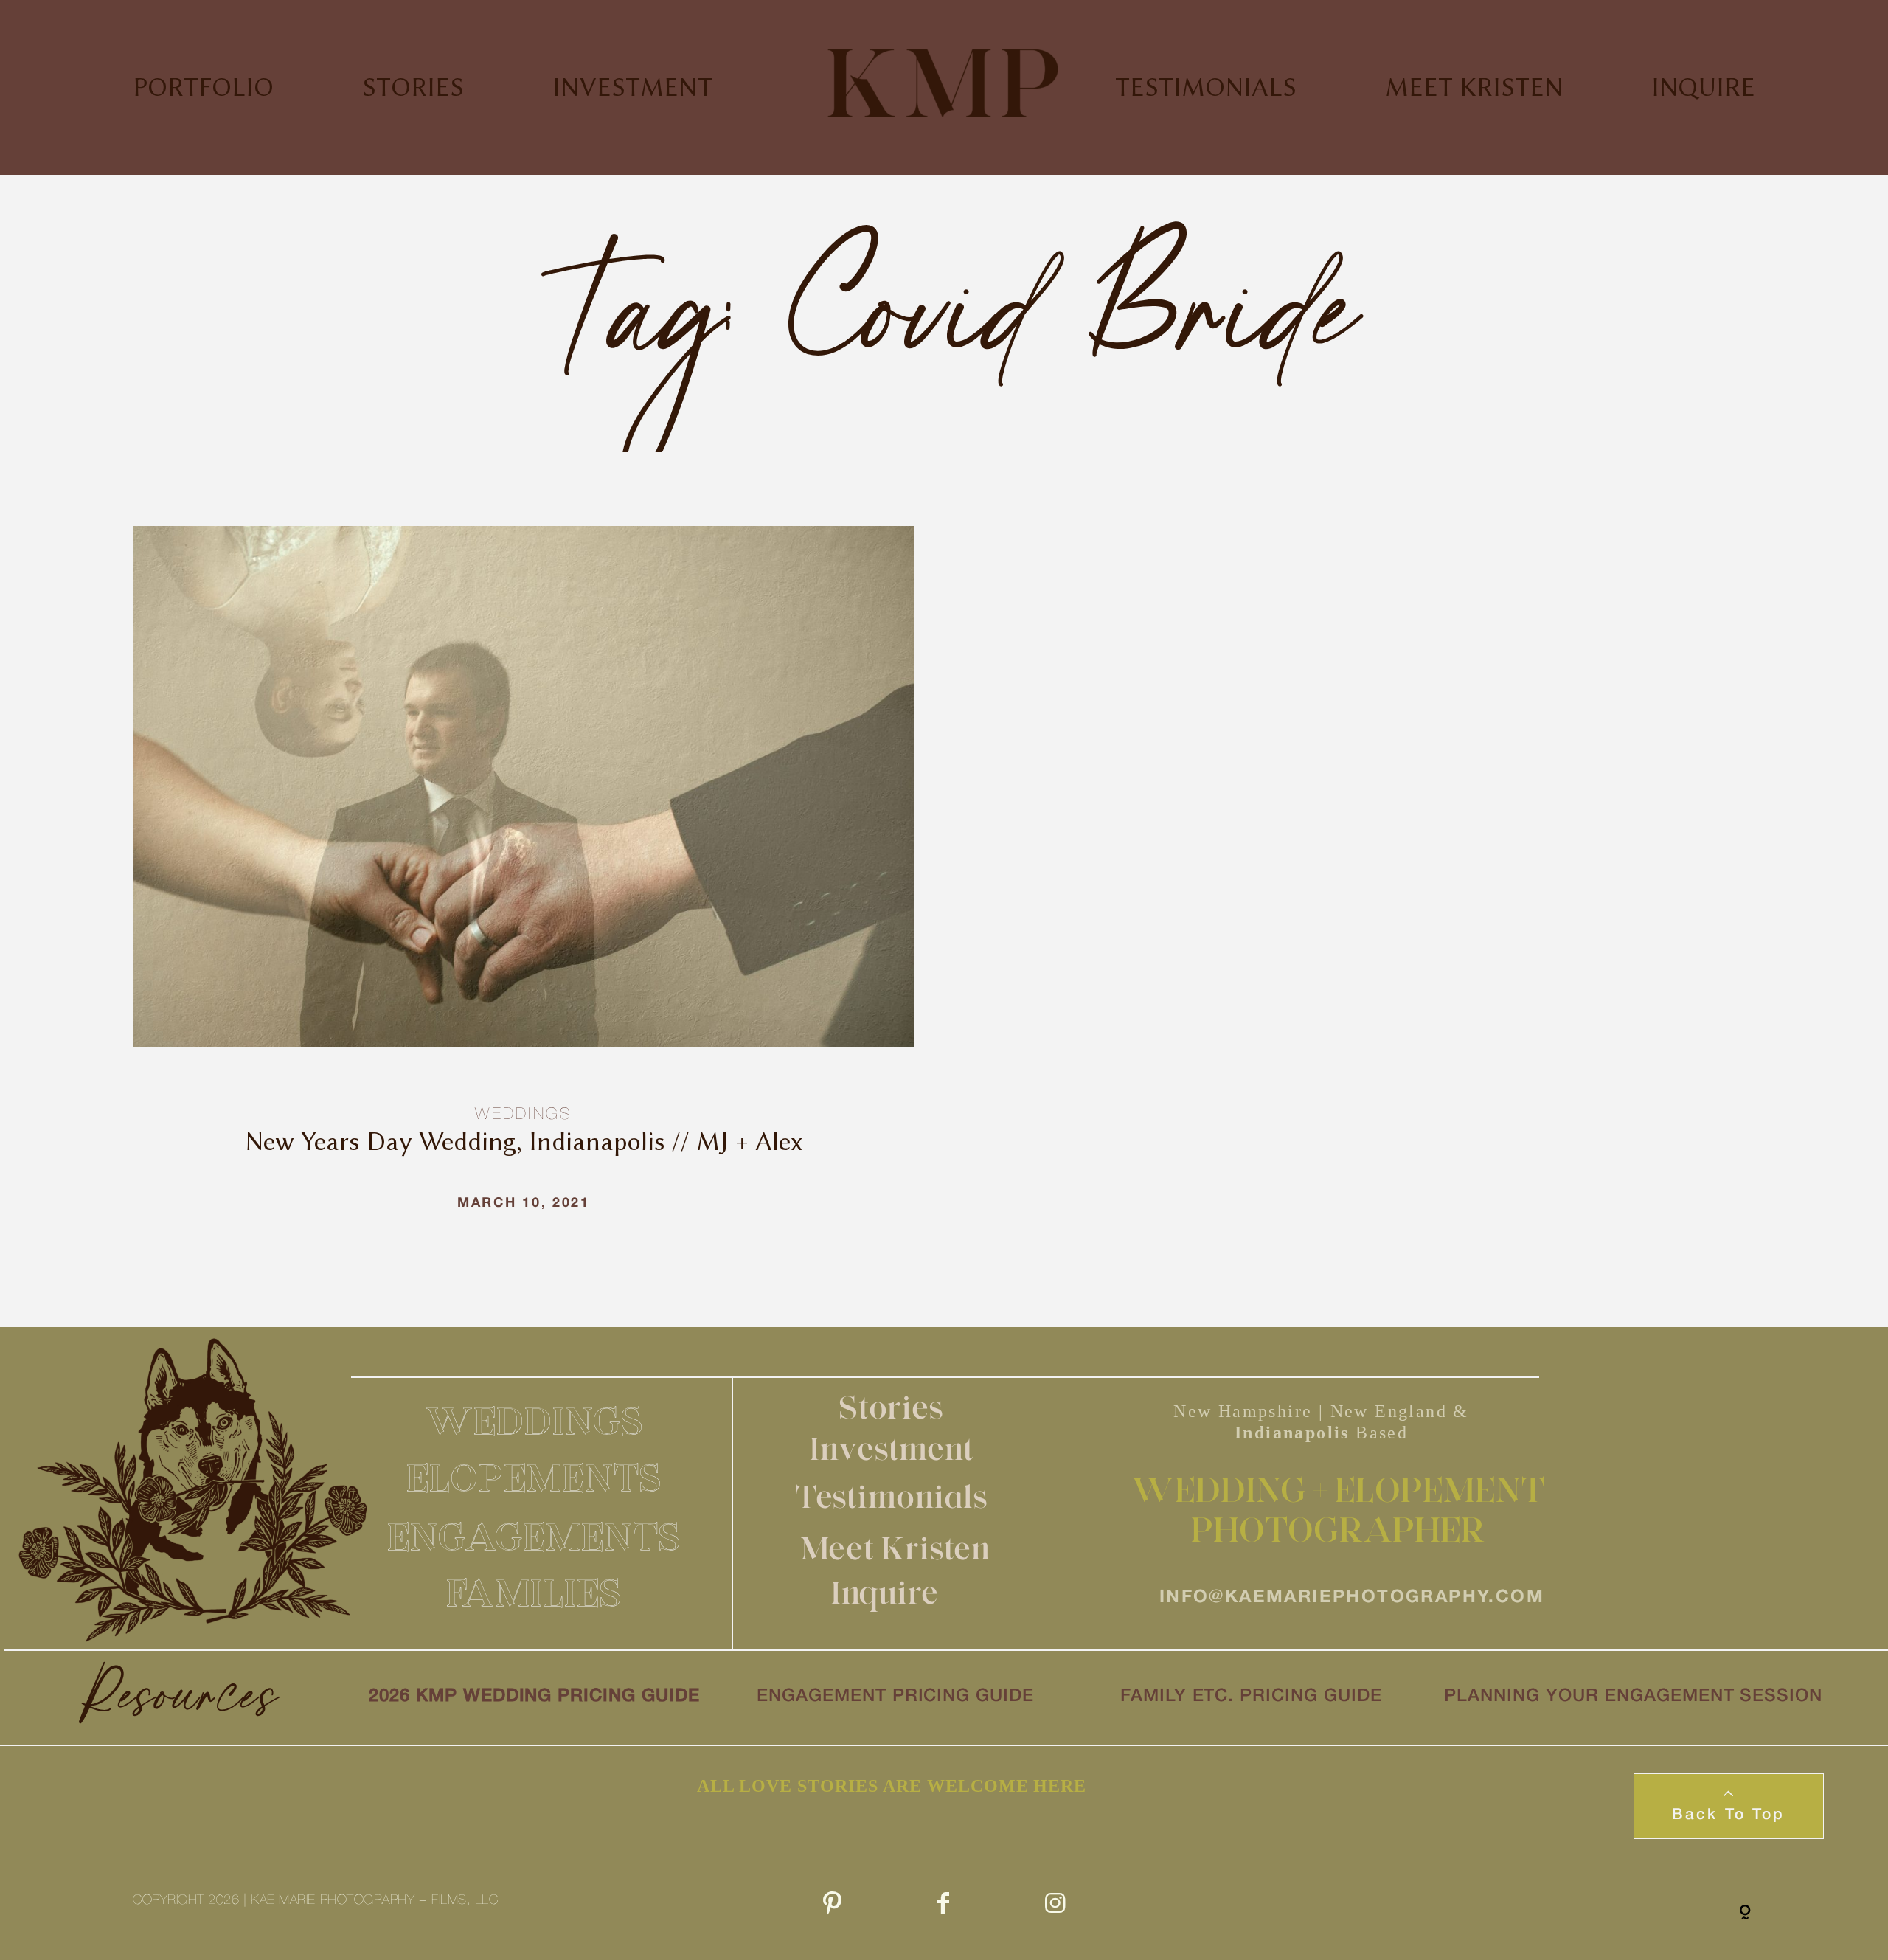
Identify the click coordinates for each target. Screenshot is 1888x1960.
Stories (892, 1407)
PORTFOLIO (203, 87)
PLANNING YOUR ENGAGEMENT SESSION (1633, 1697)
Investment (892, 1448)
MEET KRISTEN (1474, 87)
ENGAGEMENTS (534, 1537)
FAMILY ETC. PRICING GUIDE (1251, 1697)
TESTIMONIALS (1206, 87)
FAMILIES (534, 1593)
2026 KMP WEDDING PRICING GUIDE (534, 1697)
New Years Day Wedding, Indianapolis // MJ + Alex (524, 890)
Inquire (885, 1592)
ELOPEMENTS (534, 1478)
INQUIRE (1703, 87)
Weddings (523, 1115)
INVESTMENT (632, 87)
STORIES (413, 87)
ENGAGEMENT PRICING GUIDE (895, 1697)
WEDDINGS (535, 1421)
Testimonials (892, 1496)
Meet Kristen (896, 1548)
